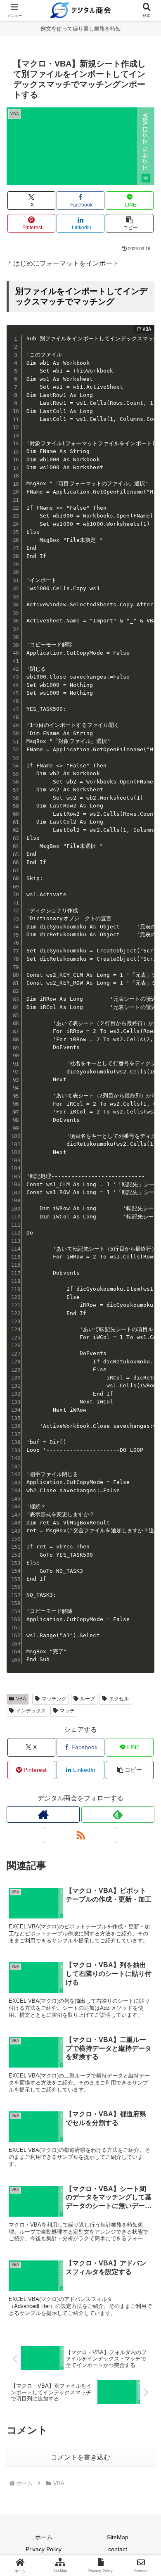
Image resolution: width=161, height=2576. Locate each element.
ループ (88, 1699)
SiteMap (118, 2537)
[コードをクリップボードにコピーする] (145, 343)
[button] (130, 223)
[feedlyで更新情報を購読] (118, 1814)
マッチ (67, 1711)
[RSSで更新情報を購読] (80, 1835)
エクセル (119, 1699)
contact (118, 2549)
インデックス (31, 1711)
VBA (21, 1699)
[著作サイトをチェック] (43, 1814)
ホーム (44, 2537)
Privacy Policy (44, 2549)
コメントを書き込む (80, 2457)
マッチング (54, 1699)
